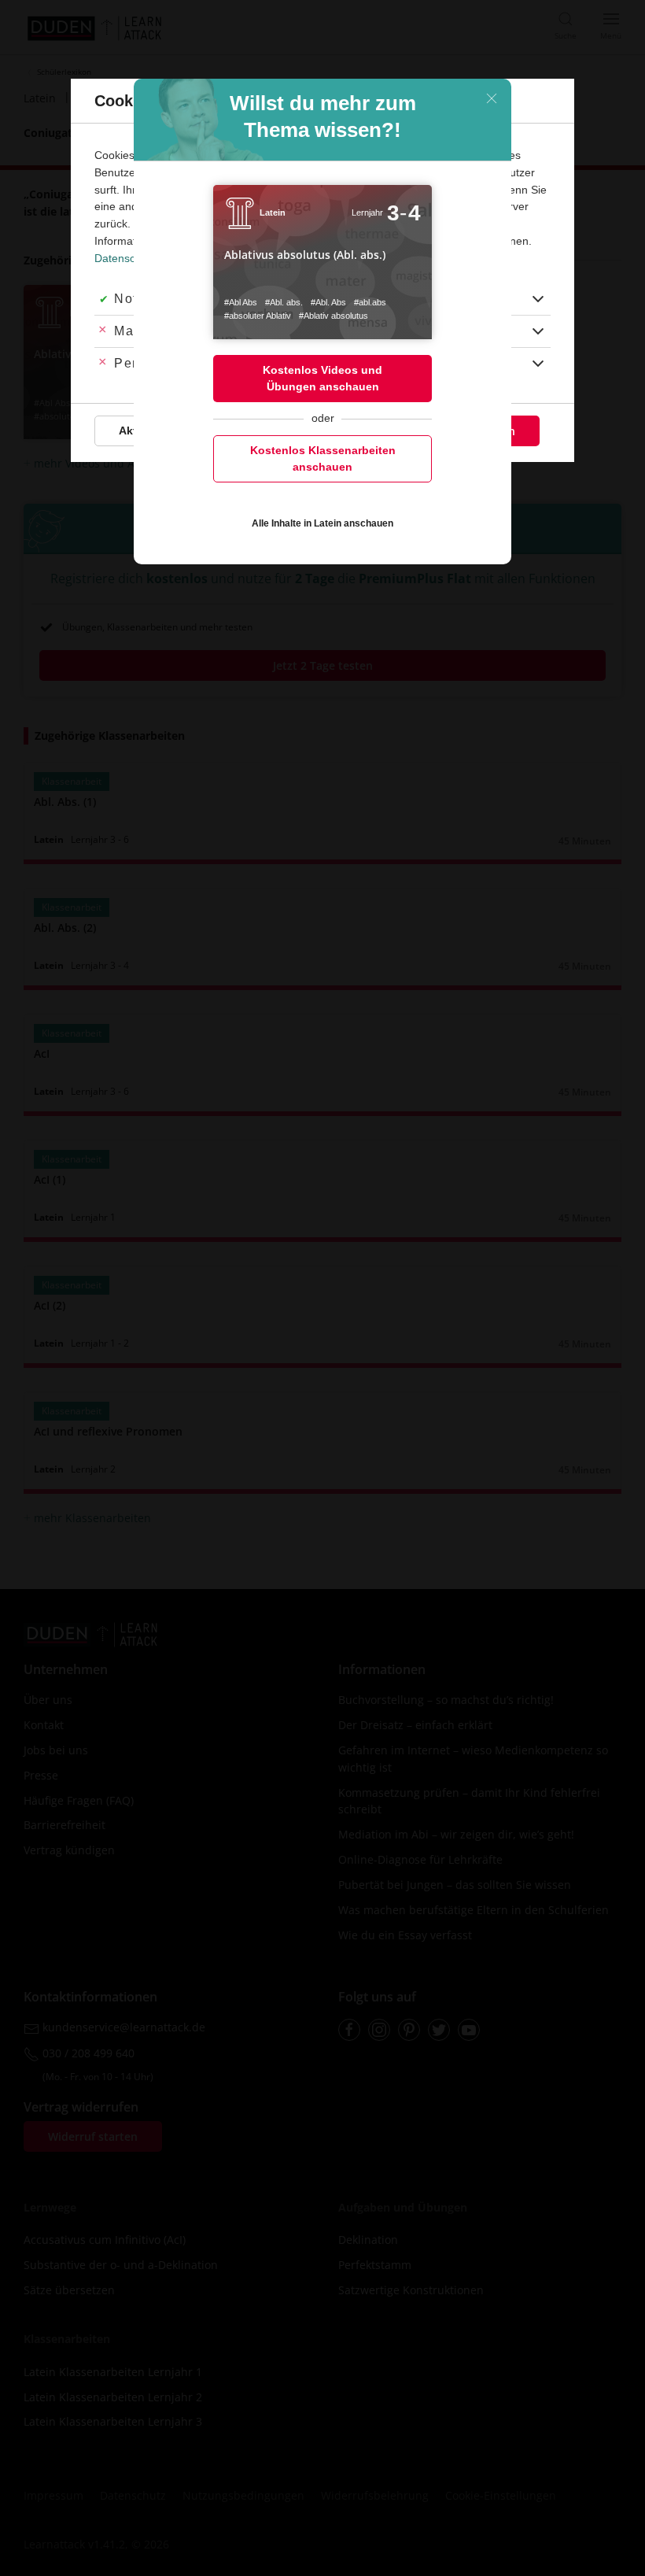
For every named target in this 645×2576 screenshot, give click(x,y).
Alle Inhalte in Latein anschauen (322, 523)
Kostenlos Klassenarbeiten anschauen (323, 458)
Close (492, 98)
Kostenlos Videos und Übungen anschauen (322, 378)
